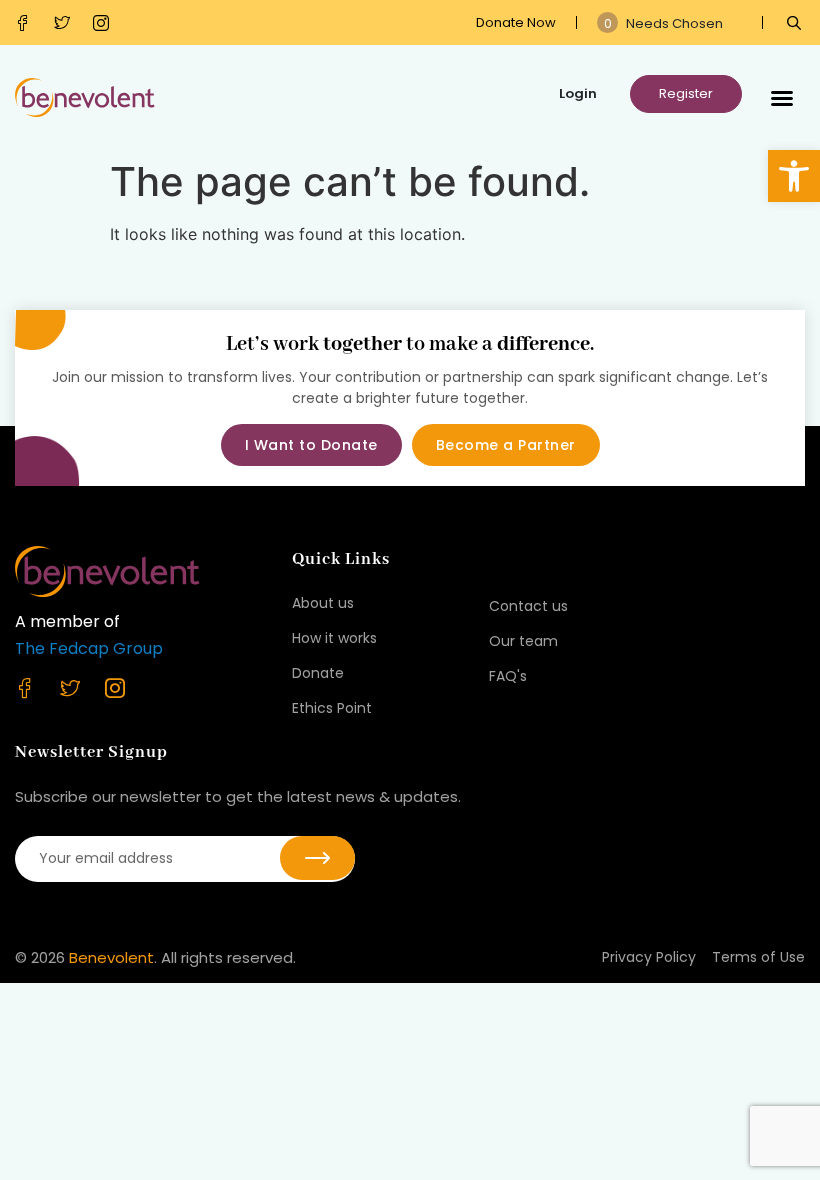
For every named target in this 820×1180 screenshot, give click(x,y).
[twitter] (66, 23)
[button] (794, 176)
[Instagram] (105, 23)
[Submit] (317, 858)
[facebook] (27, 23)
